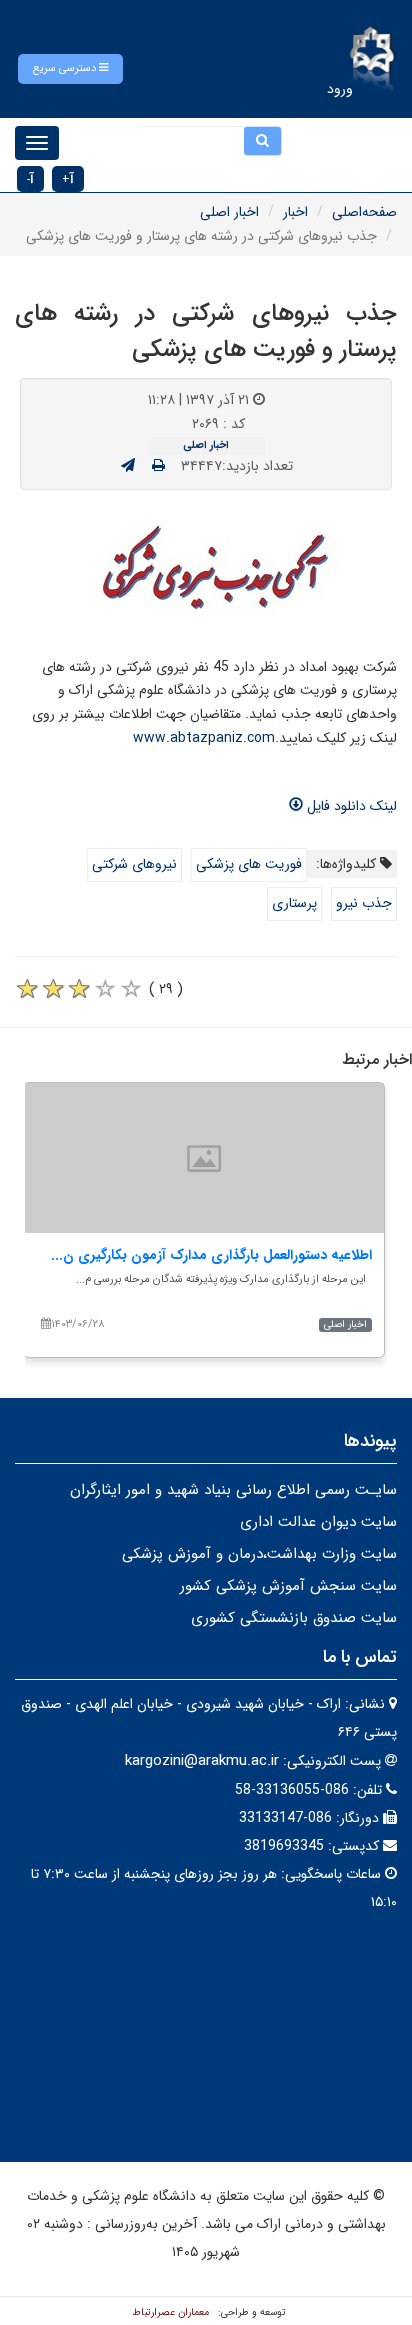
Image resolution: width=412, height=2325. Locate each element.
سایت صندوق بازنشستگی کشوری (294, 1618)
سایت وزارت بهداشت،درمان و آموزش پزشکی (259, 1554)
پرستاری (294, 903)
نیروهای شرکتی (134, 864)
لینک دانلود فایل (350, 806)
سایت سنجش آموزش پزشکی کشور (288, 1586)
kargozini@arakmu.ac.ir (202, 1761)
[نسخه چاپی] (158, 466)
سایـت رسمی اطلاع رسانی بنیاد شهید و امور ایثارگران (233, 1490)
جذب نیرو (364, 903)
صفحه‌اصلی (364, 212)
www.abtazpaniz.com (204, 738)
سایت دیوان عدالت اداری (318, 1522)
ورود (340, 89)
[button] (70, 69)
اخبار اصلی (229, 212)
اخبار (295, 212)
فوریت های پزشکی (249, 864)
